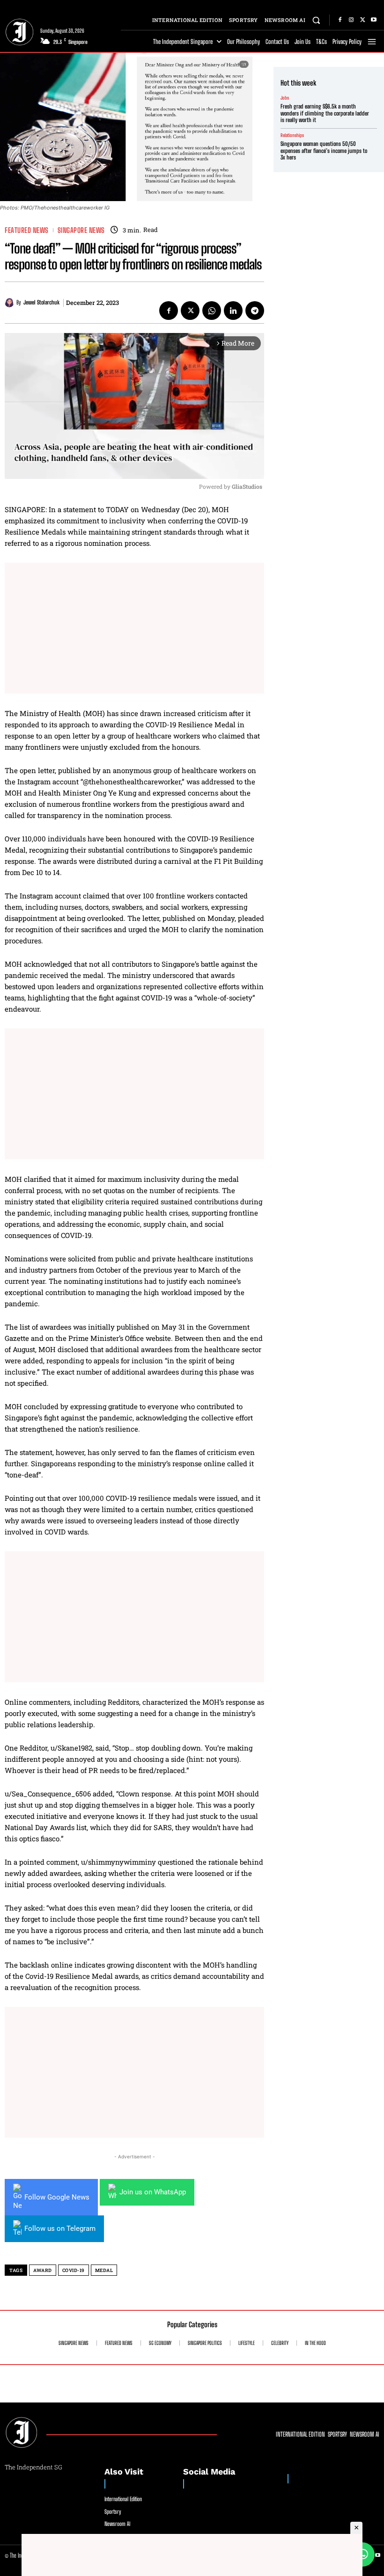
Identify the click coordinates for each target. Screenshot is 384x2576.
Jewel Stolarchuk (41, 303)
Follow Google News (57, 2197)
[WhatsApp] (212, 311)
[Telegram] (255, 311)
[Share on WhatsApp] (362, 2554)
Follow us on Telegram (60, 2229)
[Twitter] (362, 20)
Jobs (285, 98)
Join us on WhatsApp (153, 2192)
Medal (104, 2270)
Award (43, 2270)
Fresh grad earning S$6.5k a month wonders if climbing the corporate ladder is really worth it (325, 113)
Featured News (27, 230)
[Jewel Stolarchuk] (11, 303)
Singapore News (81, 230)
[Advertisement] (134, 628)
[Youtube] (374, 20)
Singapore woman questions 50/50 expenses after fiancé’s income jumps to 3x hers (324, 151)
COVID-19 (74, 2270)
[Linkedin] (233, 311)
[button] (316, 20)
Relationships (292, 135)
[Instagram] (351, 20)
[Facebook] (340, 20)
